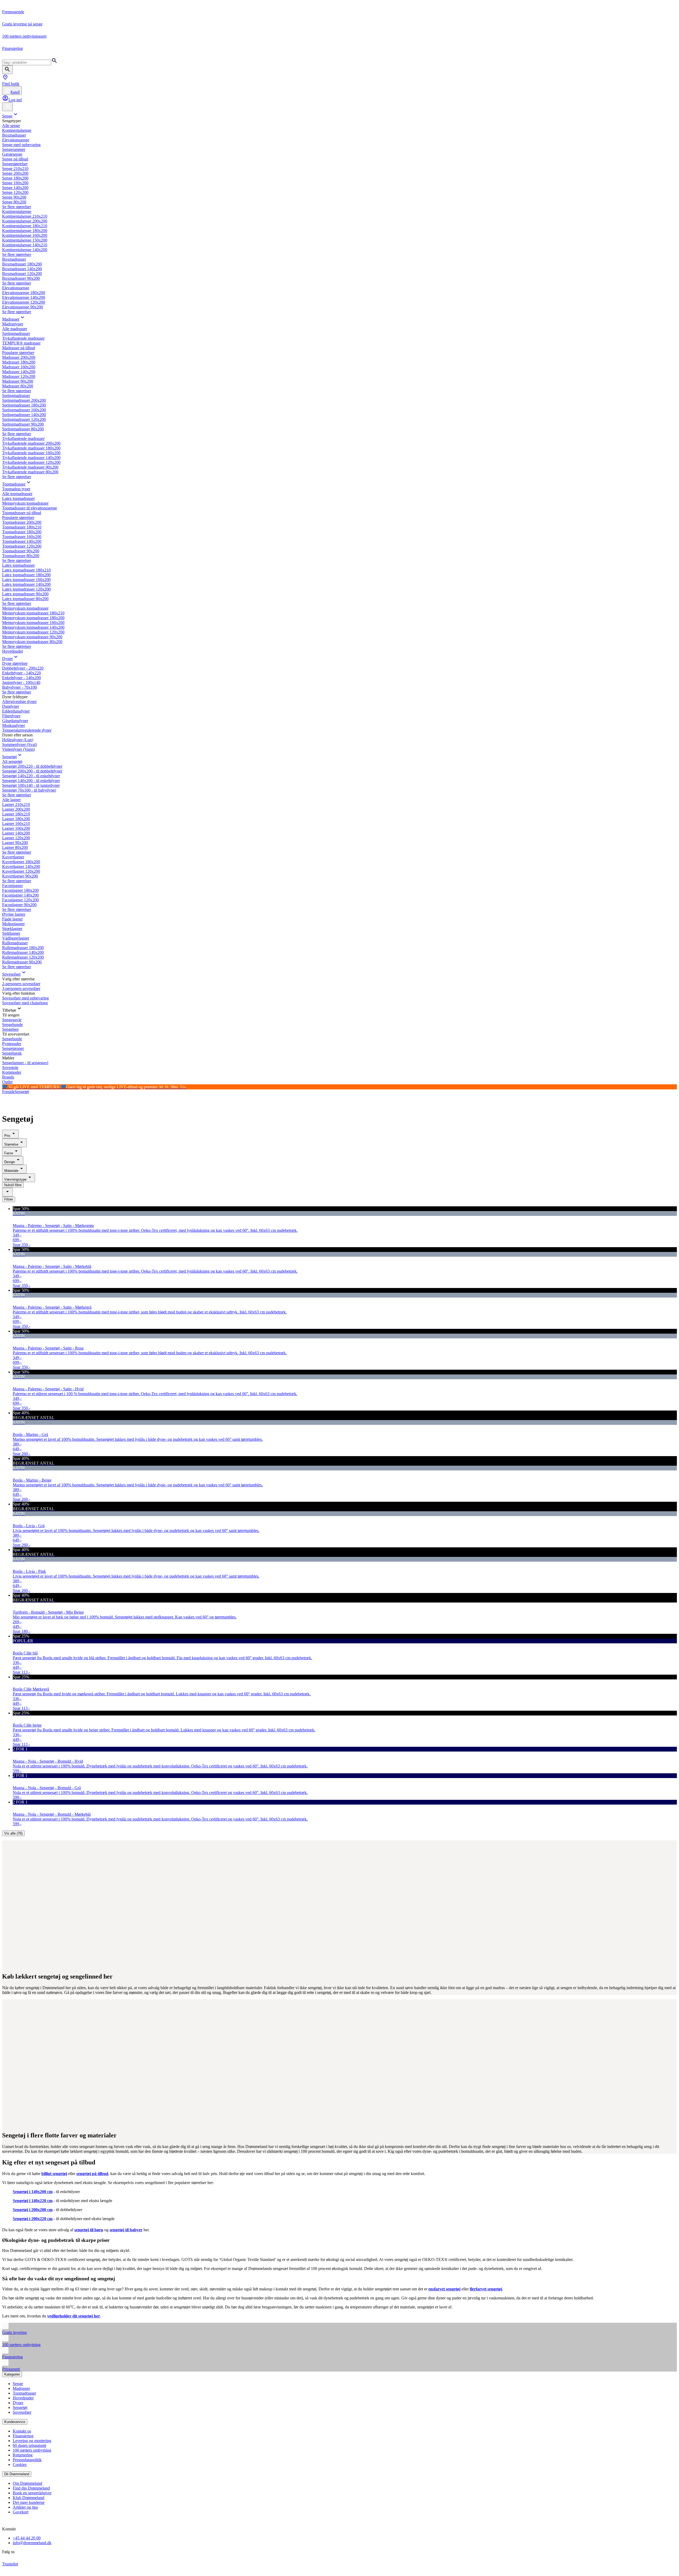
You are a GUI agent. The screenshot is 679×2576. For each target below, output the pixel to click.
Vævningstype (15, 1179)
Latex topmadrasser (18, 498)
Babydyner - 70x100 (19, 687)
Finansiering (23, 2436)
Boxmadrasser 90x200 (21, 278)
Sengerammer (14, 149)
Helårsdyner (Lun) (18, 740)
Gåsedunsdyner (15, 721)
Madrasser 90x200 (18, 381)
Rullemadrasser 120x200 (23, 957)
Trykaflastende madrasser (23, 338)
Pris (7, 1136)
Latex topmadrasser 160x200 (26, 580)
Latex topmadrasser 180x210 (26, 570)
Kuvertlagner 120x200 (21, 871)
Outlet (7, 1082)
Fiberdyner (11, 716)
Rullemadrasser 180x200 (23, 948)
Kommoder (12, 1072)
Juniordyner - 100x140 (21, 682)
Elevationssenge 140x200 (24, 297)
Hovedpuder (13, 651)
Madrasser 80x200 (18, 386)
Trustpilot (10, 2564)
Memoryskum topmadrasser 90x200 (32, 637)
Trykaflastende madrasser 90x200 (30, 467)
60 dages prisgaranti (29, 2445)
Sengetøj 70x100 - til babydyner (29, 790)
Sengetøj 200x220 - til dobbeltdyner (32, 766)
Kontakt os (22, 2431)
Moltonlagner (13, 924)
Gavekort (21, 2512)
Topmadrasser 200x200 (22, 522)
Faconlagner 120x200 (20, 900)
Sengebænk (12, 1053)
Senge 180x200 (15, 178)
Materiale (11, 1171)
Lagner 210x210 (16, 804)
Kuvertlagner (13, 857)
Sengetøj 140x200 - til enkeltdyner (31, 781)
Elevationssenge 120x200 (24, 302)
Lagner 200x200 (16, 809)
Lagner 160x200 (16, 828)
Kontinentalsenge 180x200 (25, 231)
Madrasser (11, 319)
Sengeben (10, 1029)
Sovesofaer (11, 974)
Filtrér (9, 1199)
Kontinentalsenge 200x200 (25, 221)
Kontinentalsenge (17, 130)
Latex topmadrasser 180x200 (26, 575)
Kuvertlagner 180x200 (21, 862)
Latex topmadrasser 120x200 (26, 589)
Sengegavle (12, 1020)
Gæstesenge (12, 154)
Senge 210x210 (15, 169)
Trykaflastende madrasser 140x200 (31, 458)
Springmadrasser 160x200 (24, 410)
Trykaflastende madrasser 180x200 (31, 448)
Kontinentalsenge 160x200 (25, 235)
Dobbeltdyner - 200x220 (23, 668)
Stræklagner (12, 929)
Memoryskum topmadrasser (25, 503)
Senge (7, 116)
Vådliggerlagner (16, 938)
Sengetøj (9, 757)
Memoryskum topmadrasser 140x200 (33, 627)
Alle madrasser (15, 329)
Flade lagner (12, 919)
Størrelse (11, 1144)
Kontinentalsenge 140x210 (25, 245)
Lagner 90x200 (15, 843)
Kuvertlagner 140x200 (21, 866)
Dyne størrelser (15, 663)
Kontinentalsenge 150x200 (25, 240)
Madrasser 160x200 (19, 367)
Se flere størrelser (17, 207)
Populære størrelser (18, 353)
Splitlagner (11, 933)
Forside (8, 1092)
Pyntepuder (12, 1044)
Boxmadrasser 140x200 (22, 269)
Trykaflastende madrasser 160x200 (31, 453)
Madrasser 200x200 (19, 357)
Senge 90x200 (14, 197)
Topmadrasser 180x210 (22, 527)
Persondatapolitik (27, 2460)
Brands (8, 1077)
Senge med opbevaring (21, 145)
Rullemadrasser (15, 943)
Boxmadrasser (14, 135)
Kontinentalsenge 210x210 (25, 216)
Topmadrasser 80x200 (21, 556)
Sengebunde (12, 1025)
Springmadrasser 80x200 (23, 429)
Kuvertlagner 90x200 (20, 876)
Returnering (23, 2455)
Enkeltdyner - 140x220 (21, 673)
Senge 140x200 (15, 188)
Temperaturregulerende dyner (27, 730)
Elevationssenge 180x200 (24, 293)
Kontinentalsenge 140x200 (25, 250)
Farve (9, 1153)
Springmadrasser (16, 333)
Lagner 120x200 (16, 838)
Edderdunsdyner (16, 711)
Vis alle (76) (13, 1833)
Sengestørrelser (15, 164)
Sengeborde (12, 1039)
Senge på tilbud (15, 159)
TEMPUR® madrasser (21, 343)
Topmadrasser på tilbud (22, 513)
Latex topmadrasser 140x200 (26, 584)
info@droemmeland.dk (32, 2543)
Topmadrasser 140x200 (22, 541)
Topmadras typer (16, 489)
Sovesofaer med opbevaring (25, 998)
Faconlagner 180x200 (20, 890)
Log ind (15, 100)
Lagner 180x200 (16, 819)
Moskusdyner (14, 725)
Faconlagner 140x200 (20, 895)
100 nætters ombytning (32, 2450)
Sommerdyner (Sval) (19, 745)
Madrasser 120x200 (19, 376)
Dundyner (11, 706)
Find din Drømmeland (31, 2488)
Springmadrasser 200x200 (24, 400)
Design (10, 1162)
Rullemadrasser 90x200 (22, 962)
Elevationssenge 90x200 (23, 307)
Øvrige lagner (14, 914)
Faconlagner (12, 886)
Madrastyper (13, 324)
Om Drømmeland (27, 2483)
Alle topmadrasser (17, 494)
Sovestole (10, 1067)
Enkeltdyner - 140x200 (21, 678)
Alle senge (11, 126)
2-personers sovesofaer (21, 984)
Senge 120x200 (15, 192)
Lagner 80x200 (15, 847)
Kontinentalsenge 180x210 (25, 226)
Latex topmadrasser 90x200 (25, 594)
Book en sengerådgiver (32, 2493)
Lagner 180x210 (16, 814)
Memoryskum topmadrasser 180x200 (33, 618)
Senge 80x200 (14, 202)
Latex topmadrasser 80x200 (25, 599)
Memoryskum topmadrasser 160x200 (33, 623)
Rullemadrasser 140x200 (23, 952)
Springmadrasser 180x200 (24, 405)
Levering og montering (32, 2441)
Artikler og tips (25, 2507)
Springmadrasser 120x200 (24, 419)
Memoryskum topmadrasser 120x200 (33, 632)
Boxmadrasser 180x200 (22, 264)
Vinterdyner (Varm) (18, 749)
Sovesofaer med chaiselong (25, 1003)
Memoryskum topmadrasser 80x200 (32, 642)
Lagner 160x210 (16, 824)
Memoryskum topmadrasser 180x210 (33, 613)
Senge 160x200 (15, 183)
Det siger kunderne (29, 2502)
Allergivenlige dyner (19, 702)
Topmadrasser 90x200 (21, 551)
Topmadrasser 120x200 (22, 546)
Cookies (20, 2464)
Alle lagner (11, 800)
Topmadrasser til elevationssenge (30, 508)
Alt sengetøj (12, 761)
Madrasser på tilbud (19, 348)
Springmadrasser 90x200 (23, 424)
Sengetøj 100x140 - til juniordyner (31, 785)
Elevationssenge (16, 140)
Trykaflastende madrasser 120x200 (31, 462)
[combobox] (7, 1192)
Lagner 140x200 (16, 833)
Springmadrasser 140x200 (24, 415)
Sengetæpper (13, 1048)
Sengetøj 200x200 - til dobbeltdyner (32, 771)
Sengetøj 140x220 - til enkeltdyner (31, 776)
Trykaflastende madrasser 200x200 (31, 443)
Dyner (7, 659)
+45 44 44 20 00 (27, 2538)
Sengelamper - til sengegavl (25, 1063)
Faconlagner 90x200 (19, 905)
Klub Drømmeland (29, 2498)
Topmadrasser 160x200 (22, 537)
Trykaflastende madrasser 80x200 (30, 472)
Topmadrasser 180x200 (22, 532)
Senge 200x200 (15, 173)
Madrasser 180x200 (19, 362)
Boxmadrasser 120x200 (22, 274)
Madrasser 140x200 (19, 372)
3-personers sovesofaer (21, 988)
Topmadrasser (14, 484)
